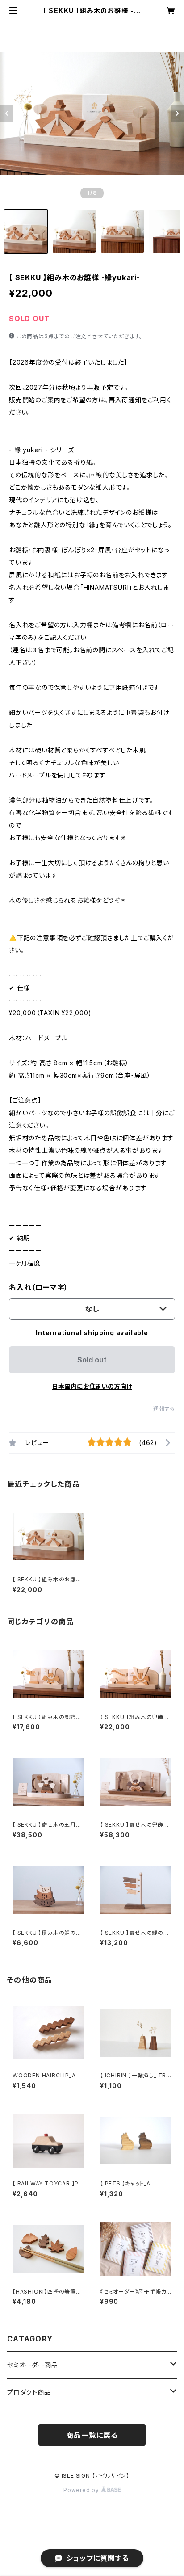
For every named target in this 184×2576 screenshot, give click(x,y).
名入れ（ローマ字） (39, 1287)
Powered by (82, 2490)
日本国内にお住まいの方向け (92, 1386)
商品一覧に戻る (92, 2435)
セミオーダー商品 (32, 2365)
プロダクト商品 (29, 2392)
